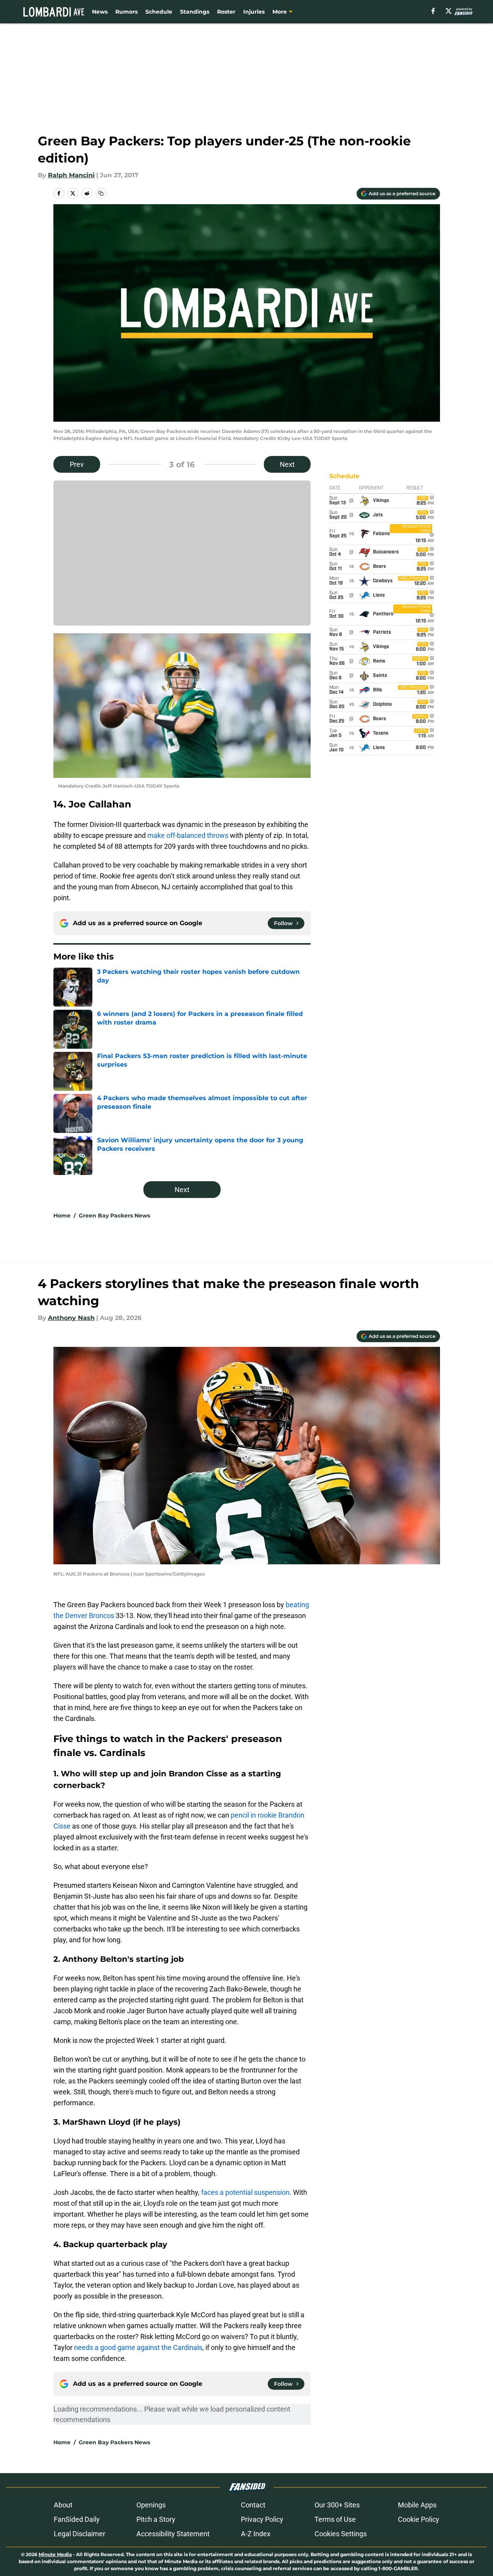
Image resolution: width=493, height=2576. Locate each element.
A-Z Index (256, 2534)
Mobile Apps (417, 2505)
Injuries (254, 12)
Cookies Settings (341, 2534)
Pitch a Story (156, 2519)
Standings (195, 12)
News (100, 12)
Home (62, 1216)
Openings (151, 2505)
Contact (253, 2505)
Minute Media (55, 2554)
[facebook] (433, 11)
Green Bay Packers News (114, 1216)
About (63, 2505)
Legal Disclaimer (80, 2534)
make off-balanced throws (188, 835)
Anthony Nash (71, 1318)
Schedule (159, 12)
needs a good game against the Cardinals (138, 2347)
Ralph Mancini (71, 175)
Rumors (126, 12)
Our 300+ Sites (337, 2505)
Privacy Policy (262, 2519)
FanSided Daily (77, 2519)
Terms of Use (335, 2519)
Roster (226, 12)
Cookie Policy (419, 2519)
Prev (77, 464)
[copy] (101, 193)
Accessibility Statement (173, 2534)
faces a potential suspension (245, 2192)
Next (287, 464)
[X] (449, 11)
